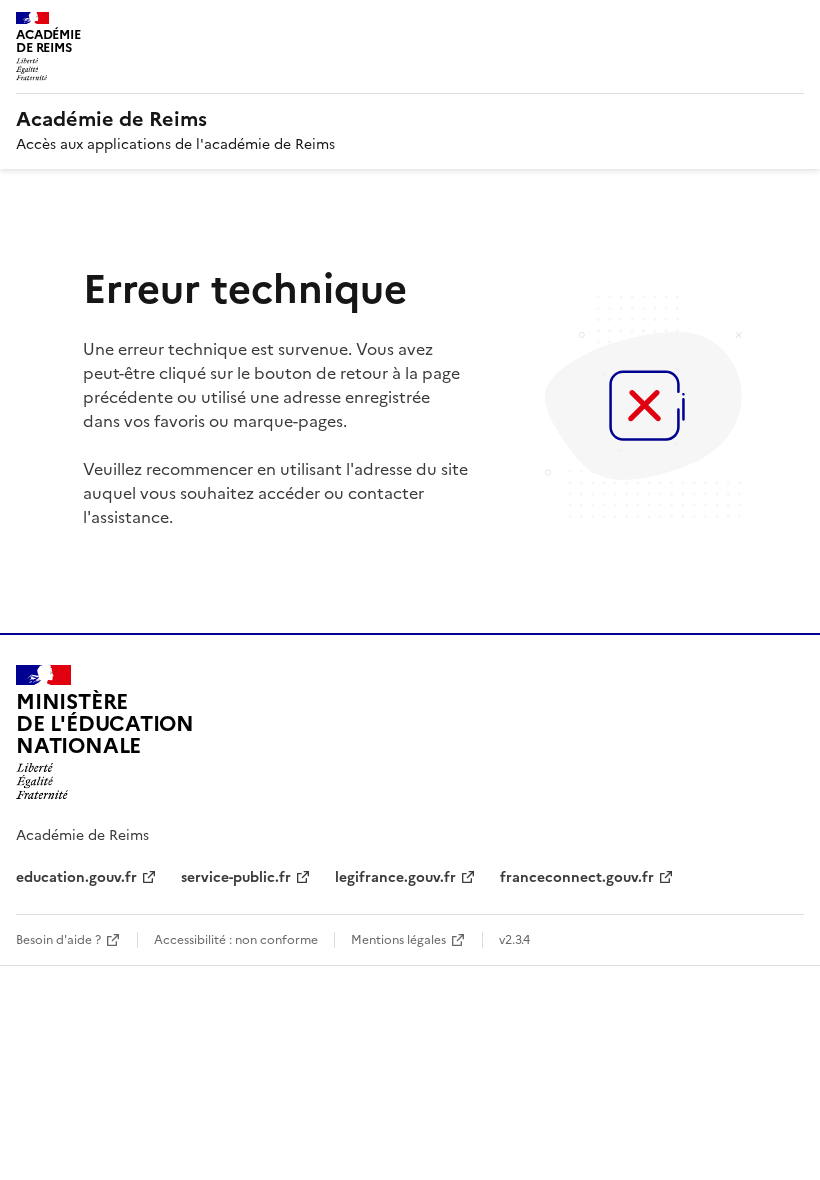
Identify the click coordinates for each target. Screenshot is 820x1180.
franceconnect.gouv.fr (577, 877)
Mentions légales (398, 940)
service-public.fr (236, 877)
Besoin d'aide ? (58, 940)
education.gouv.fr (76, 877)
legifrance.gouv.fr (395, 877)
